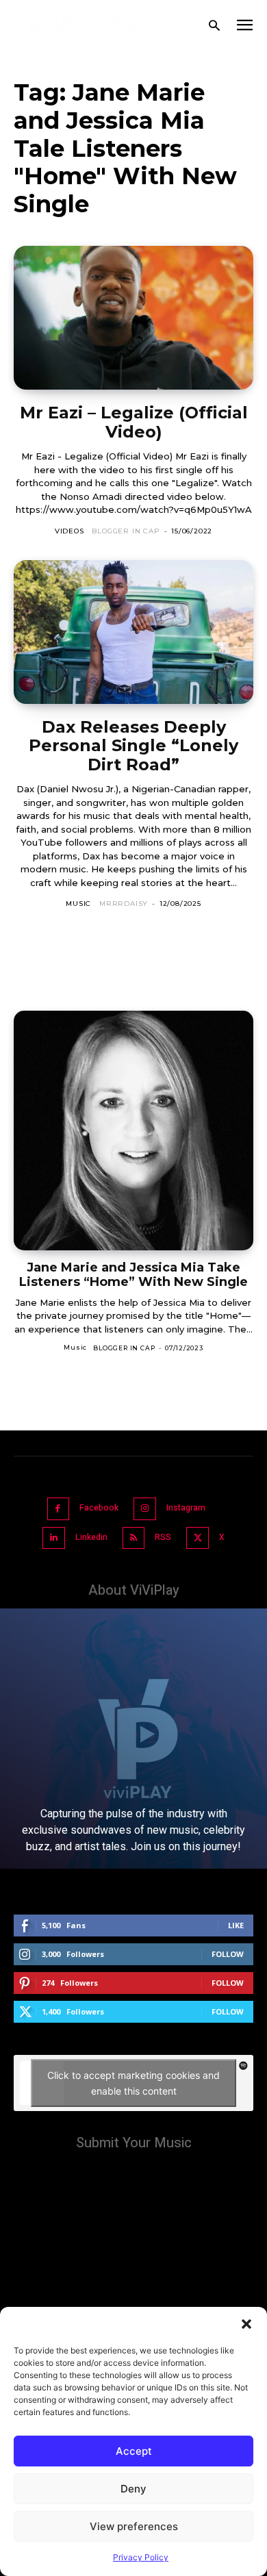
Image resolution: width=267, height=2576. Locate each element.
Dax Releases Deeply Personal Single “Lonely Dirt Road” (133, 746)
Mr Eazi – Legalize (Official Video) (134, 422)
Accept (134, 2451)
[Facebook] (59, 1509)
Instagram (186, 1508)
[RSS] (134, 1538)
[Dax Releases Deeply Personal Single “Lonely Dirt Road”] (133, 632)
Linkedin (91, 1537)
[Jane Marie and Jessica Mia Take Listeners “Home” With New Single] (133, 1131)
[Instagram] (145, 1509)
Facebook (99, 1508)
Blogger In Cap (126, 531)
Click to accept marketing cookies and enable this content (133, 2083)
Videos (69, 531)
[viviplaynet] (83, 26)
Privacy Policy (141, 2557)
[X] (198, 1538)
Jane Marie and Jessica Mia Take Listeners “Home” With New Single (133, 1275)
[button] (246, 2324)
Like (236, 1925)
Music (78, 904)
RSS (163, 1537)
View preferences (134, 2526)
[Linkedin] (54, 1538)
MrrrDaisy (124, 904)
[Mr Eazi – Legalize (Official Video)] (133, 318)
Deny (133, 2489)
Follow (228, 1954)
